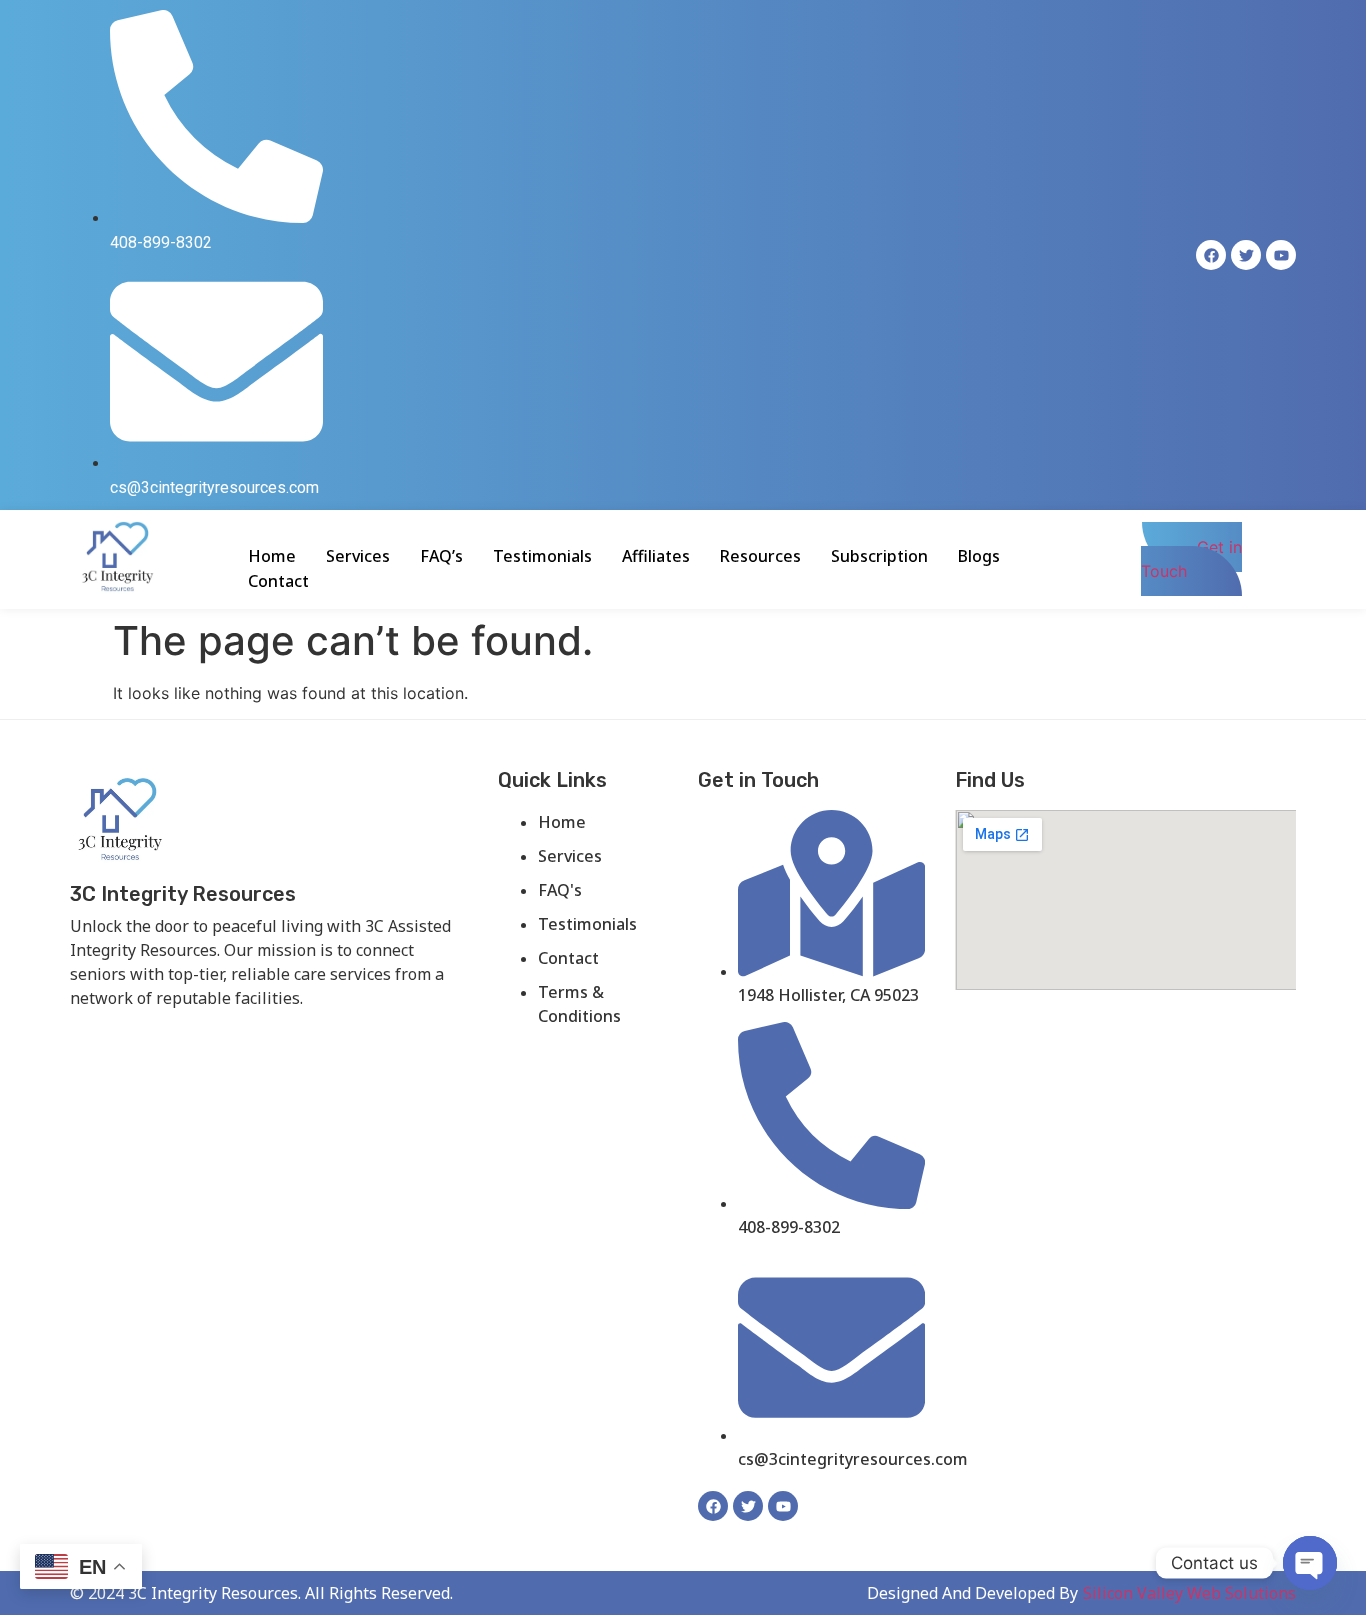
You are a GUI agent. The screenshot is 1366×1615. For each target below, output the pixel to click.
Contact (278, 581)
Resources (760, 556)
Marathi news (316, 1031)
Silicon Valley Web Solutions (1189, 1593)
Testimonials (542, 556)
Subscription (879, 556)
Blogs (979, 556)
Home (272, 556)
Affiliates (656, 556)
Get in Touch (1191, 559)
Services (358, 556)
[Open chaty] (1310, 1563)
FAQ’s (441, 556)
